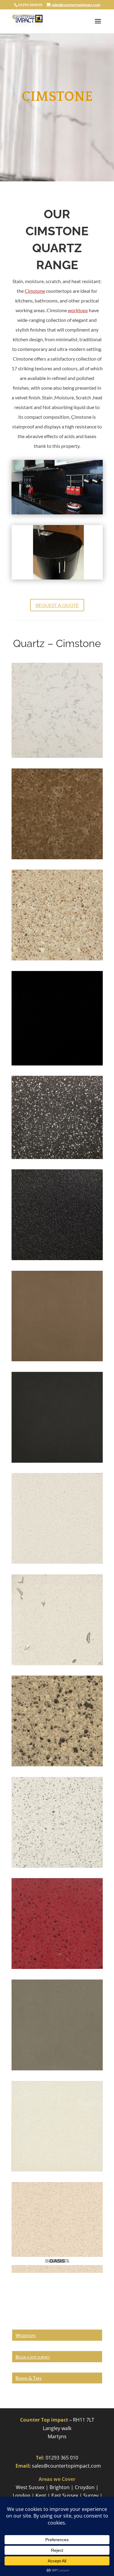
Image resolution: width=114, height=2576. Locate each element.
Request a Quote (57, 605)
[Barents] (57, 2170)
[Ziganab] (57, 1064)
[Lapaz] (57, 959)
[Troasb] (57, 857)
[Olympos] (57, 756)
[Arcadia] (57, 1562)
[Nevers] (57, 1765)
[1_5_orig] (57, 513)
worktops (78, 310)
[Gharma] (57, 1461)
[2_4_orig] (57, 578)
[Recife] (57, 1967)
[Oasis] (57, 2271)
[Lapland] (57, 1866)
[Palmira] (57, 2069)
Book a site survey (33, 2357)
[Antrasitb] (57, 1258)
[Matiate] (57, 1359)
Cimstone (35, 291)
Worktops (26, 2335)
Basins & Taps (29, 2378)
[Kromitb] (57, 1157)
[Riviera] (57, 1663)
